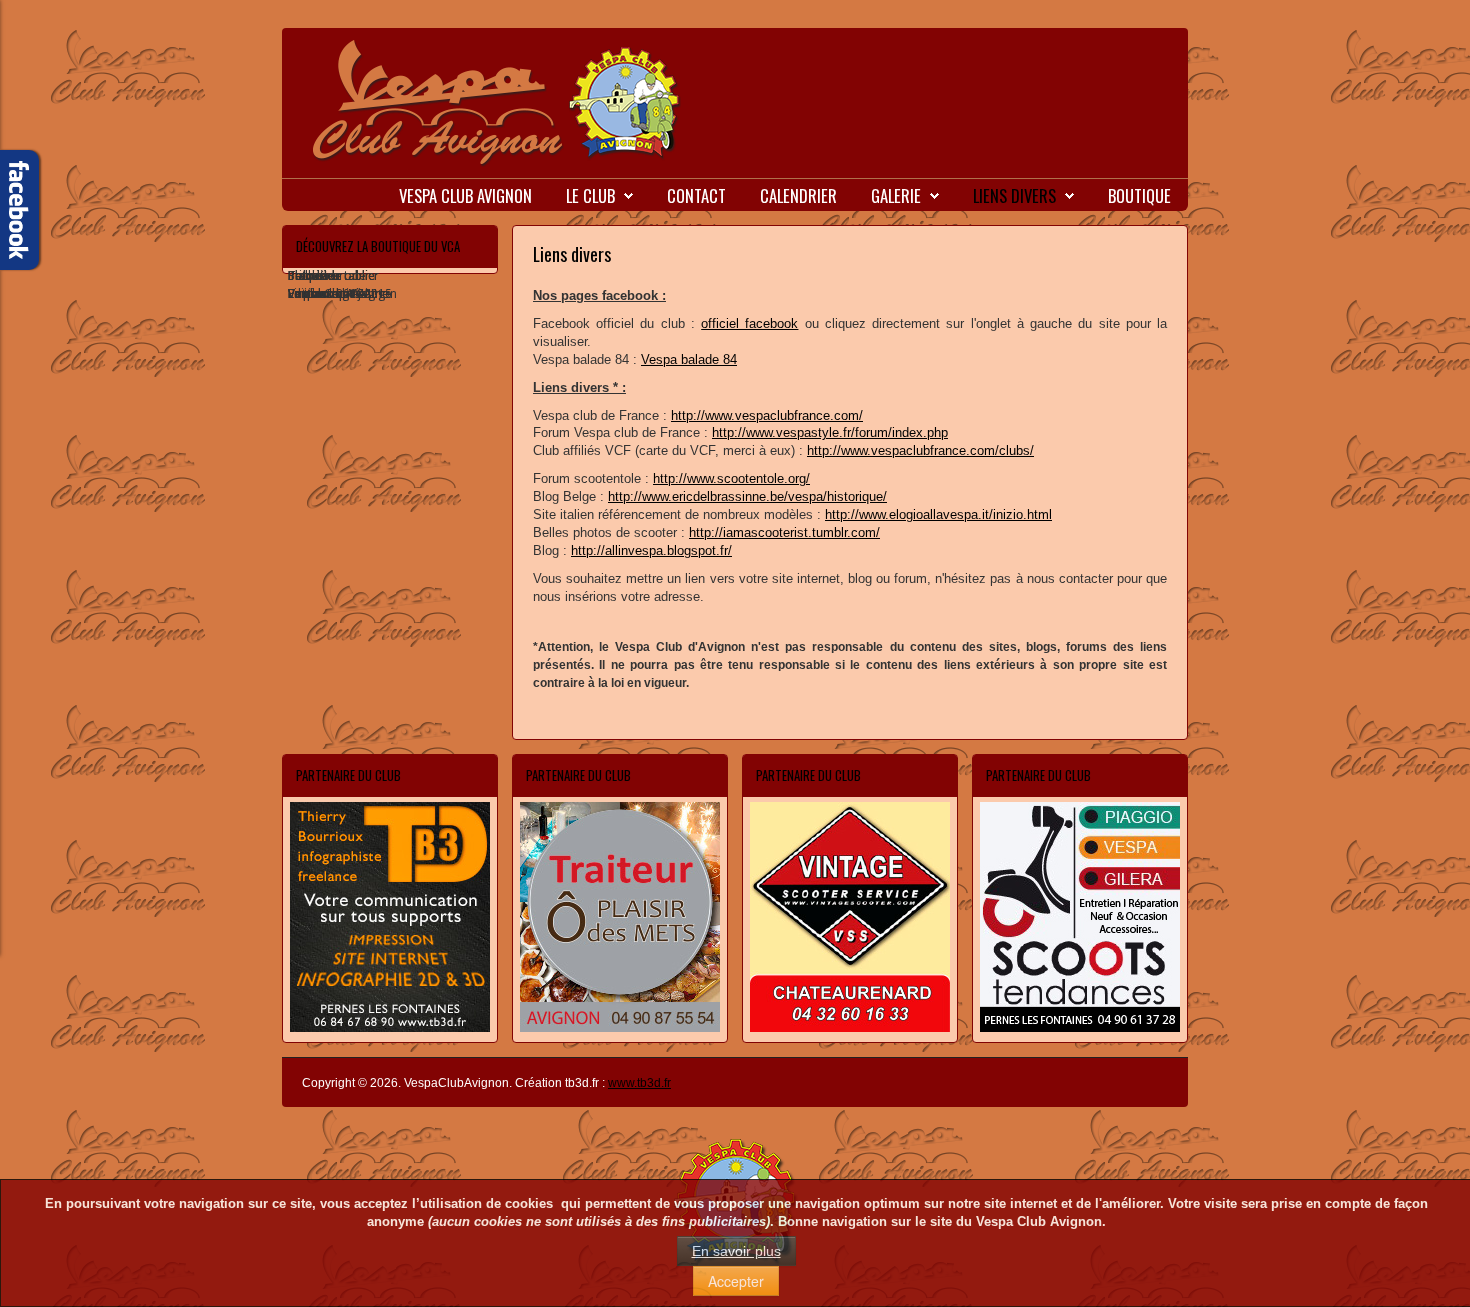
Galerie (896, 195)
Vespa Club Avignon (465, 195)
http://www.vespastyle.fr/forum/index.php (830, 432)
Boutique (1139, 195)
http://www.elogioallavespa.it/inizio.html (938, 514)
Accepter (736, 1281)
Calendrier (798, 195)
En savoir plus (736, 1251)
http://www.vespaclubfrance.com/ (767, 415)
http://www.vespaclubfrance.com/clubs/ (920, 450)
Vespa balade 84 (689, 359)
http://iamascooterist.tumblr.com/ (784, 532)
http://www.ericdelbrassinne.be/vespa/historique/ (747, 496)
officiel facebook (749, 323)
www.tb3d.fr (639, 1083)
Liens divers (1014, 195)
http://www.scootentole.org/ (731, 478)
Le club (590, 195)
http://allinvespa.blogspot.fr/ (651, 550)
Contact (696, 195)
